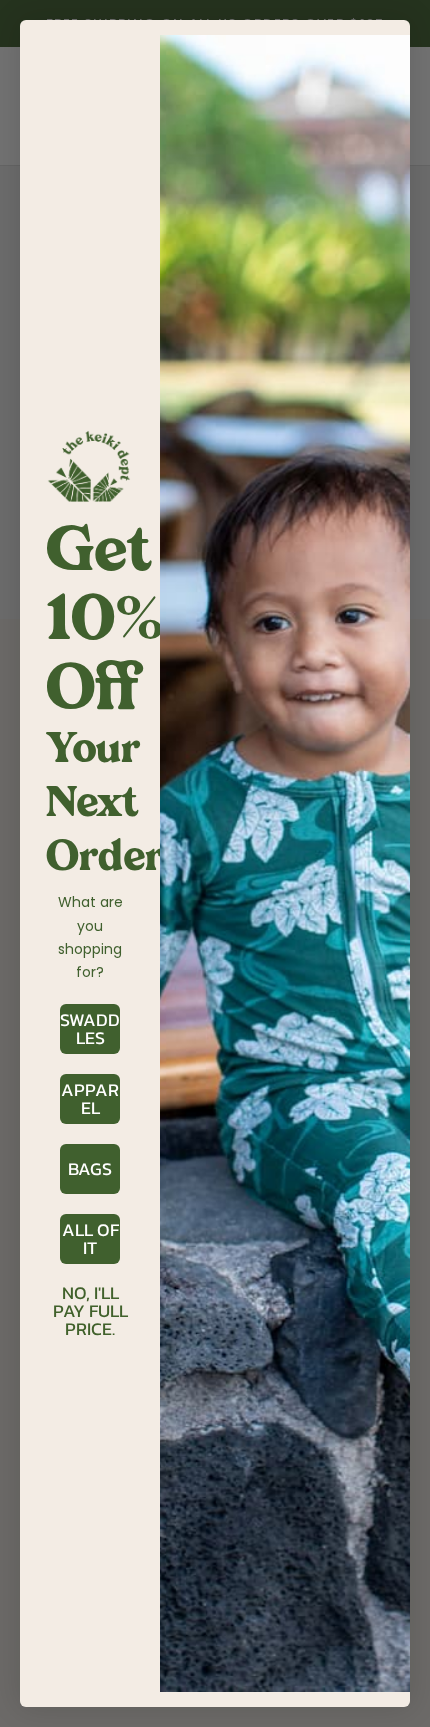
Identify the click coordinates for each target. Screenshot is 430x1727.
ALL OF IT (90, 1238)
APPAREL (90, 1098)
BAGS (90, 1168)
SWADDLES (90, 1028)
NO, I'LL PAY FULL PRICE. (90, 1294)
